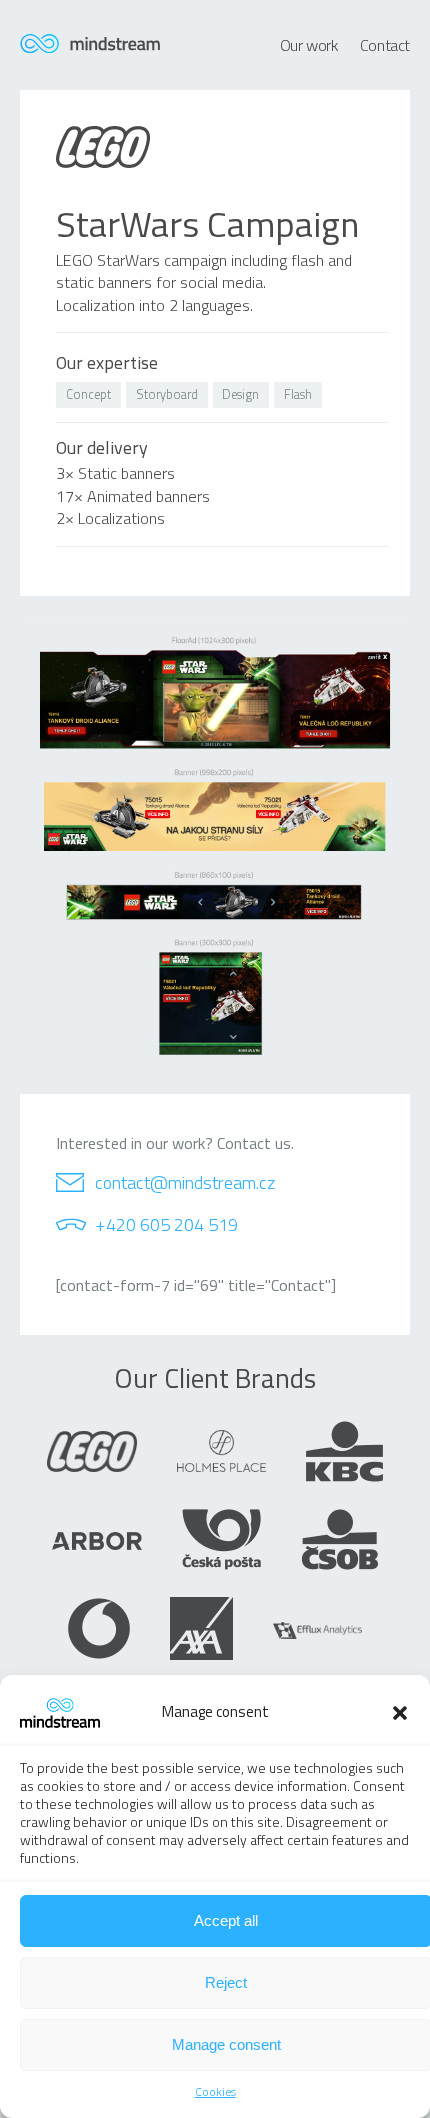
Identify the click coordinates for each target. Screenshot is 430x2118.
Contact (385, 45)
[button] (400, 1713)
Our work (309, 45)
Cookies (215, 2091)
